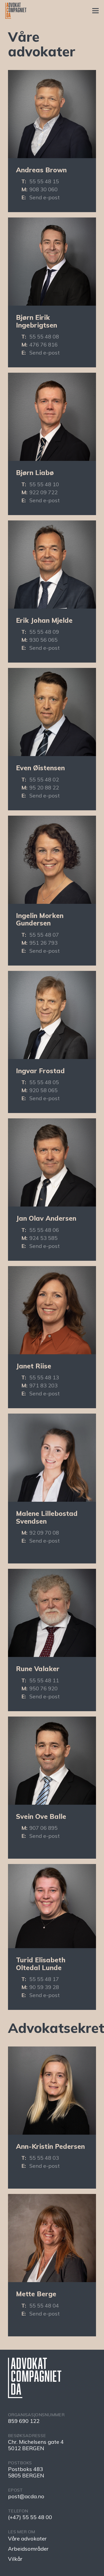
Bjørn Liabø (35, 472)
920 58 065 (43, 1090)
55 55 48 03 (44, 2158)
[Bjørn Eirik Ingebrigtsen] (52, 262)
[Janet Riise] (52, 1310)
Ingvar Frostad (40, 1071)
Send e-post (45, 197)
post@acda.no (26, 2496)
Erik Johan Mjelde (44, 620)
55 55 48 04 (44, 2305)
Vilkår (15, 2559)
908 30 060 (43, 189)
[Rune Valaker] (52, 1613)
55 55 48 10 (44, 484)
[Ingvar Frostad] (52, 1015)
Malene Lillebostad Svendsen (47, 1517)
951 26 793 (43, 943)
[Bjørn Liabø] (52, 417)
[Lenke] (16, 11)
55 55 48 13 (44, 1377)
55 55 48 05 (44, 1082)
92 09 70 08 (44, 1533)
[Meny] (95, 11)
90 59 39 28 (44, 1987)
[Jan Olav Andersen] (52, 1162)
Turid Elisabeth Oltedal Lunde (41, 1964)
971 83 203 (43, 1385)
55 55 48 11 (44, 1680)
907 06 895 (43, 1828)
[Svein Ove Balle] (52, 1761)
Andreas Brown (41, 170)
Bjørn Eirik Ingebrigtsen (37, 321)
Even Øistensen (40, 768)
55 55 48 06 (44, 1230)
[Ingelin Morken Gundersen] (52, 860)
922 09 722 (43, 492)
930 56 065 (43, 640)
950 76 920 (43, 1688)
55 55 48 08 (44, 336)
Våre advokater (27, 2538)
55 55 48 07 (44, 935)
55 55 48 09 (44, 632)
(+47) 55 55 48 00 (30, 2517)
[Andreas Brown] (52, 114)
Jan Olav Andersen (46, 1218)
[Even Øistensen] (52, 712)
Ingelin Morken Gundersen (40, 919)
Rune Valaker (38, 1669)
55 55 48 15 (44, 181)
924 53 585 (43, 1238)
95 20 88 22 (44, 787)
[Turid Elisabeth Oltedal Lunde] (52, 1906)
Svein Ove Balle (41, 1816)
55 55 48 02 (44, 779)
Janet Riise (34, 1366)
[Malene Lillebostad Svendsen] (52, 1458)
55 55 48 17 (44, 1979)
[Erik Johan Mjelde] (52, 565)
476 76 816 (43, 345)
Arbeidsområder (28, 2549)
